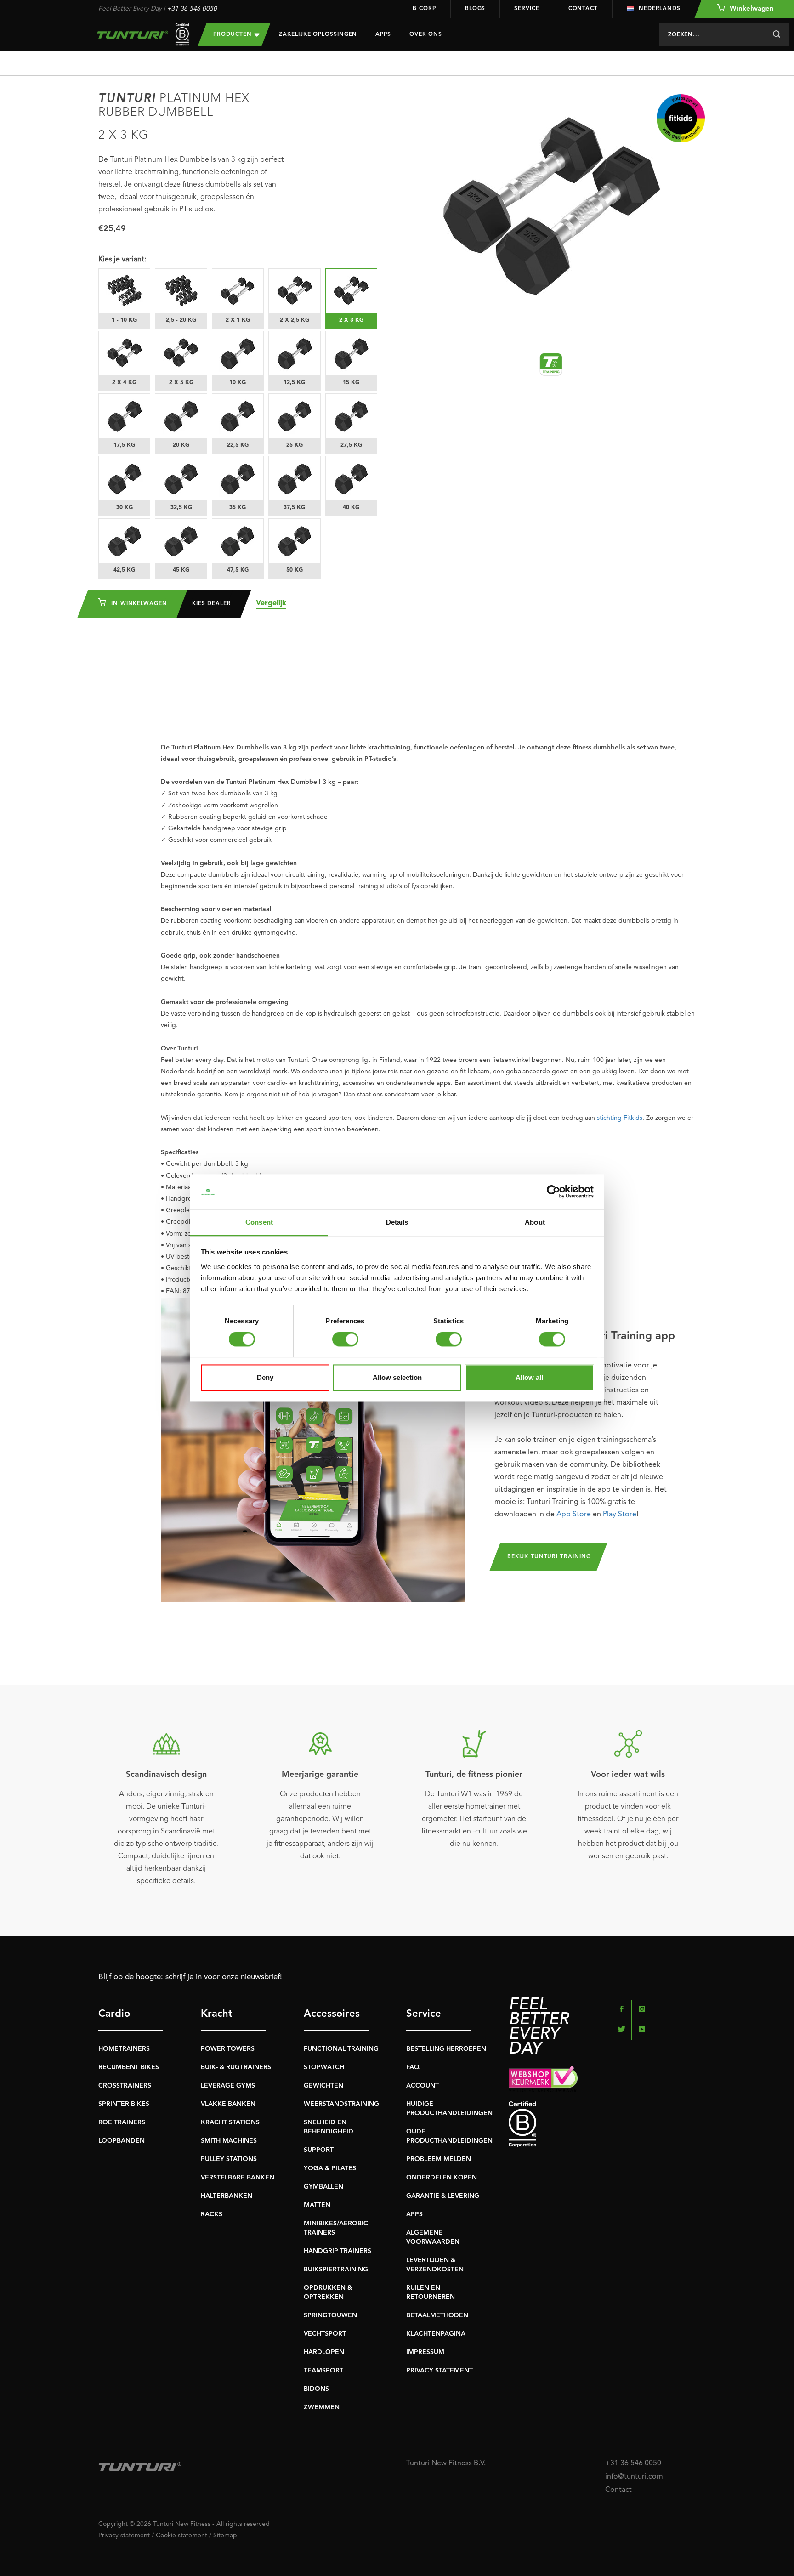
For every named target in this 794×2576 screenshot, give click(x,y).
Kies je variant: (122, 260)
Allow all (529, 1377)
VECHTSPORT (325, 2334)
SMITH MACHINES (229, 2141)
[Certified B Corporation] (602, 2125)
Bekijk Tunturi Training (549, 1557)
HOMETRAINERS (124, 2049)
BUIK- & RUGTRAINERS (236, 2067)
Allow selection (397, 1377)
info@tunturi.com (634, 2477)
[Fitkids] (681, 118)
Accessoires (332, 2014)
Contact (583, 9)
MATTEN (317, 2205)
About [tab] (535, 1222)
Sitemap (225, 2536)
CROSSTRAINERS (125, 2086)
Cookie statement (181, 2536)
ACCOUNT (423, 2086)
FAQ (413, 2067)
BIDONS (316, 2389)
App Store (574, 1515)
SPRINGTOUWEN (330, 2315)
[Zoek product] (776, 34)
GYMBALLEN (323, 2187)
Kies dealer (212, 604)
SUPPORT (319, 2150)
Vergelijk (271, 603)
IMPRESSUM (425, 2352)
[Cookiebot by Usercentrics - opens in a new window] (553, 1192)
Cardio (114, 2014)
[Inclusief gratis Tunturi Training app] (313, 1450)
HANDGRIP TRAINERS (337, 2251)
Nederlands (660, 9)
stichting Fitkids (620, 1118)
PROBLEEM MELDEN (439, 2159)
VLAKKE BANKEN (228, 2104)
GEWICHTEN (323, 2086)
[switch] (345, 1339)
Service (527, 9)
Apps (383, 34)
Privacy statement (124, 2536)
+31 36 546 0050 (192, 9)
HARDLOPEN (324, 2352)
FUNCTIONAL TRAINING (341, 2049)
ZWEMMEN (322, 2407)
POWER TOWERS (228, 2049)
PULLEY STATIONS (229, 2159)
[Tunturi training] (551, 364)
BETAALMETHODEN (437, 2315)
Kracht (217, 2014)
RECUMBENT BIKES (129, 2067)
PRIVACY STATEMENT (440, 2371)
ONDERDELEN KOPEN (442, 2178)
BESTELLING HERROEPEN (446, 2049)
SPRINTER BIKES (124, 2104)
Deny (265, 1377)
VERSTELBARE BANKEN (238, 2178)
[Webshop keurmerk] (602, 2079)
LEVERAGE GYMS (228, 2086)
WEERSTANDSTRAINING (341, 2104)
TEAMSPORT (323, 2371)
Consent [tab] (259, 1222)
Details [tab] (397, 1222)
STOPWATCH (324, 2067)
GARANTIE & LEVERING (443, 2196)
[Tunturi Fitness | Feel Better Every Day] (139, 35)
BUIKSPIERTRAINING (336, 2270)
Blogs (475, 9)
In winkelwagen (138, 604)
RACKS (212, 2214)
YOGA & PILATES (330, 2168)
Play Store (620, 1515)
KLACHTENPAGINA (436, 2334)
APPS (414, 2214)
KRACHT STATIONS (230, 2122)
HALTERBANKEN (227, 2196)
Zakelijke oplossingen (318, 34)
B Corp (424, 9)
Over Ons (426, 34)
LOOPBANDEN (122, 2141)
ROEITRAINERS (122, 2122)
